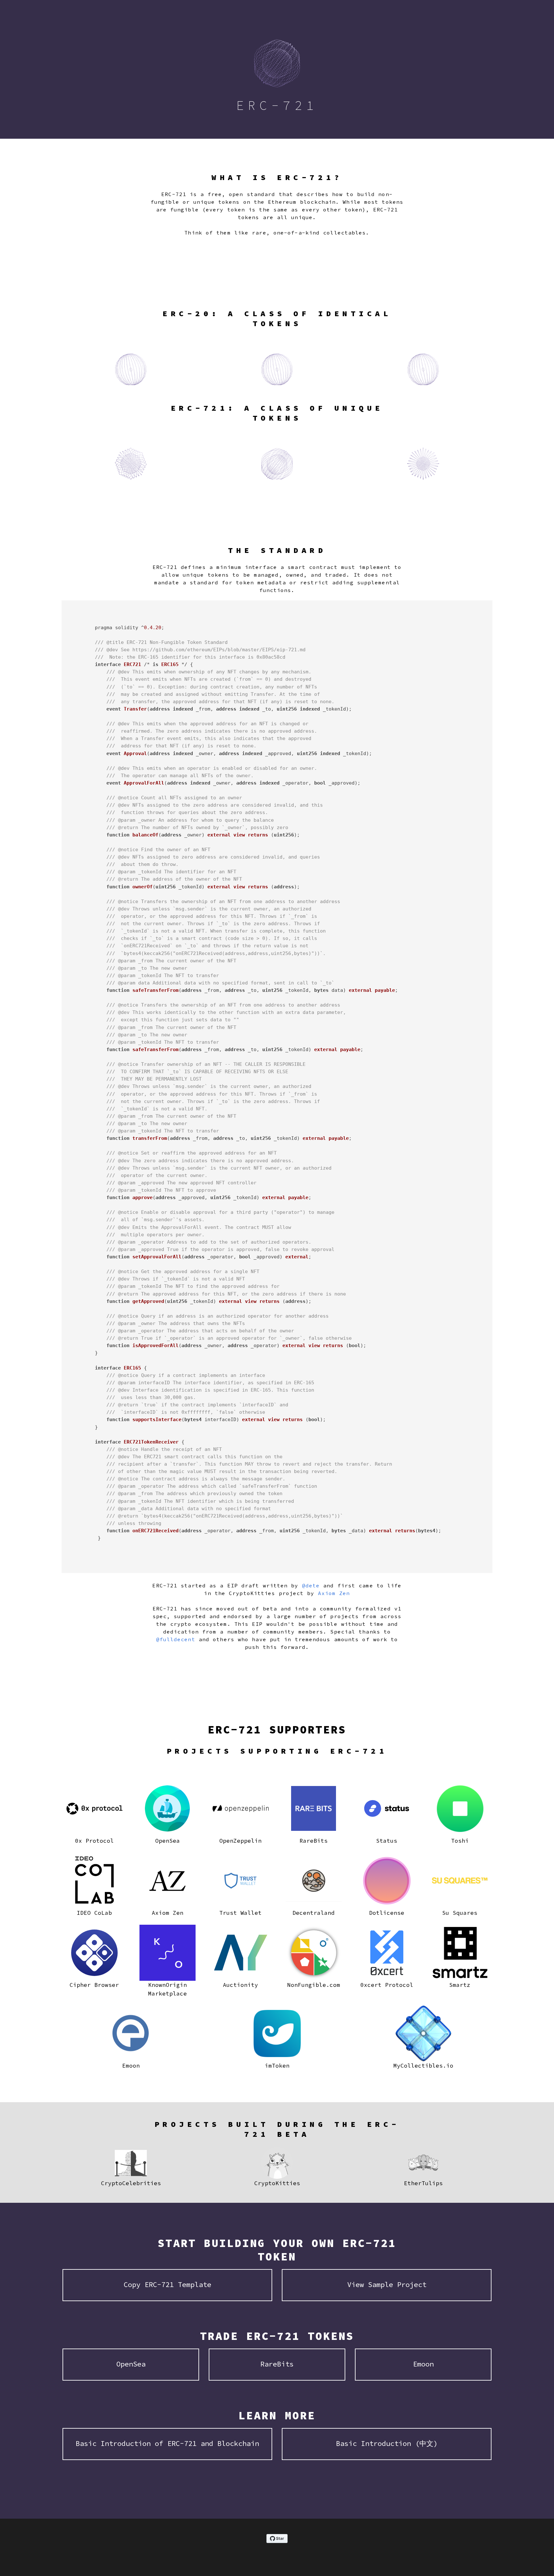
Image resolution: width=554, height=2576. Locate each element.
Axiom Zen (334, 1593)
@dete (311, 1585)
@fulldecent (176, 1639)
